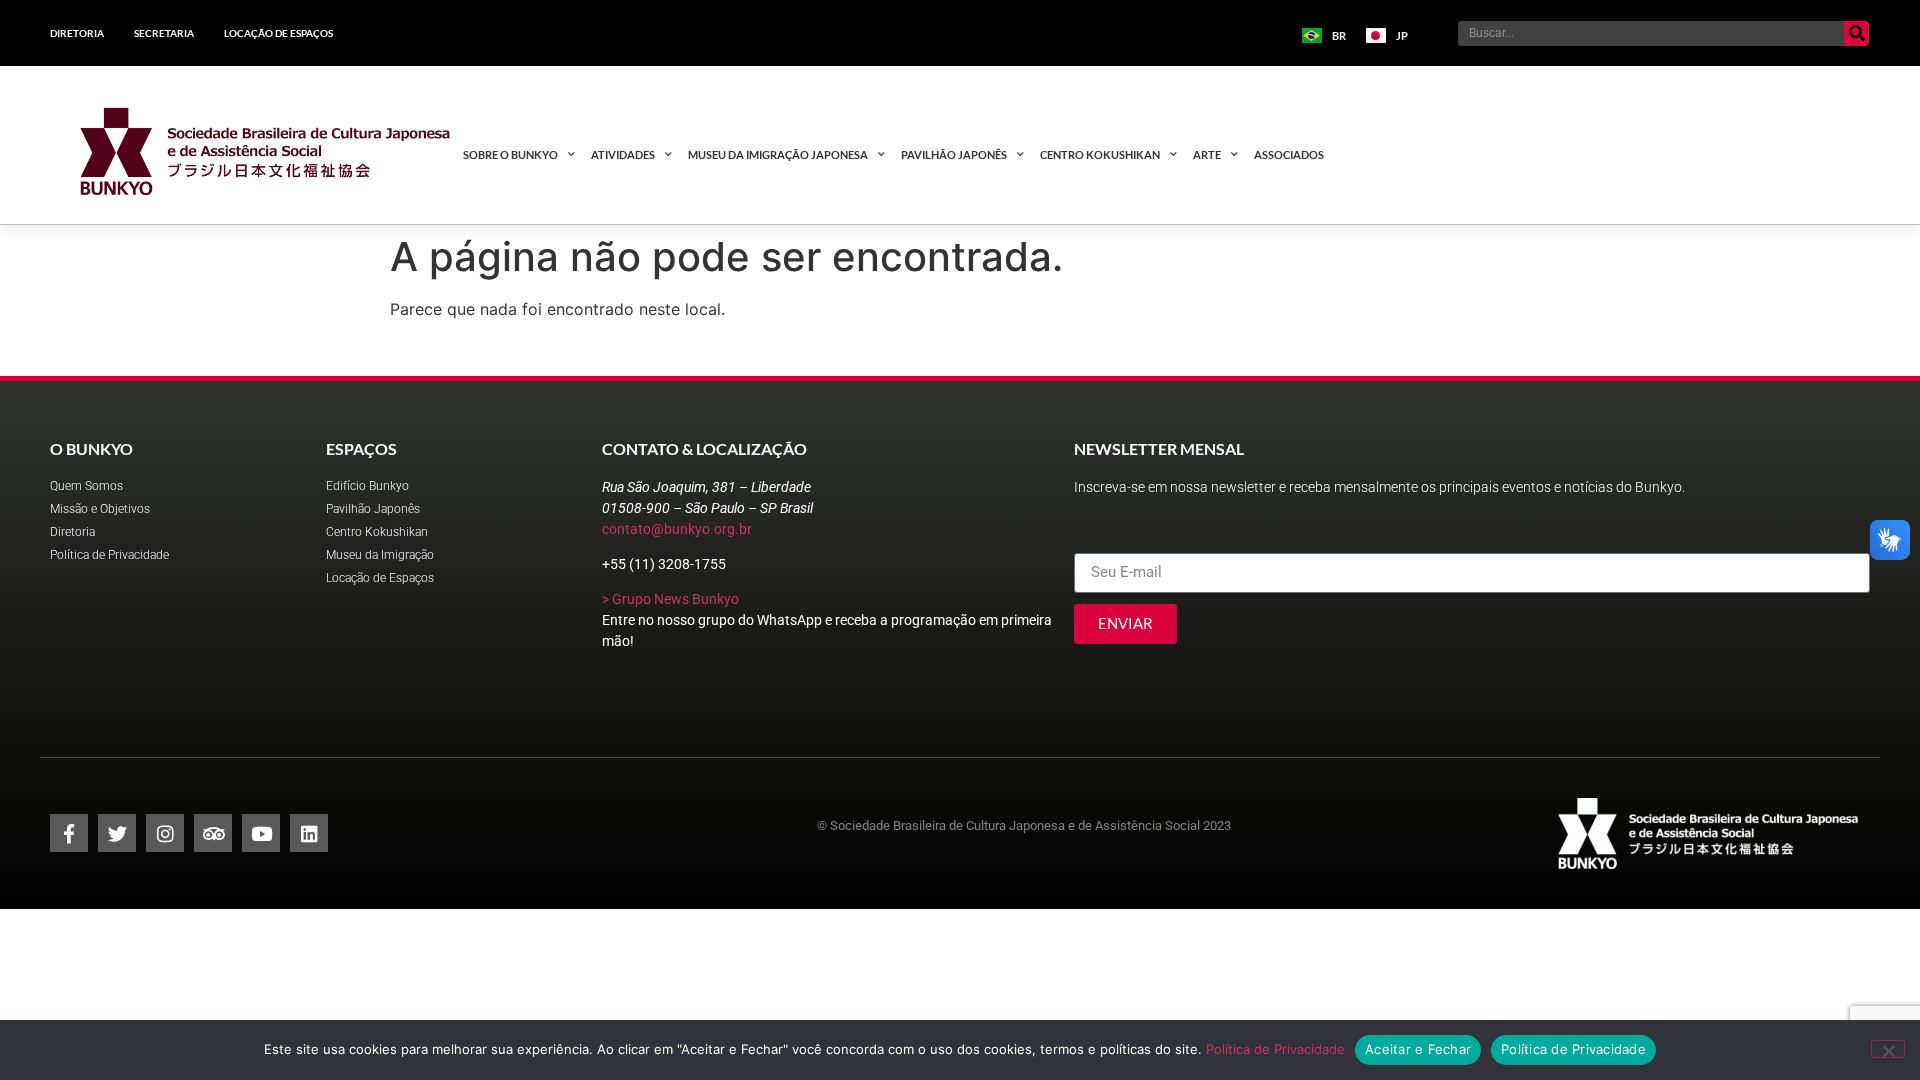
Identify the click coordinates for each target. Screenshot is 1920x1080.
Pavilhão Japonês (954, 154)
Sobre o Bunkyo (510, 154)
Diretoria (77, 33)
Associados (1289, 154)
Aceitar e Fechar (1418, 1049)
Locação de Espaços (278, 33)
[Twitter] (117, 833)
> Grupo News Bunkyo (670, 599)
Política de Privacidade (1275, 1049)
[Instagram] (165, 833)
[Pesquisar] (1856, 33)
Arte (1207, 154)
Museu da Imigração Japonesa (778, 154)
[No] (1888, 1049)
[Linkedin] (309, 833)
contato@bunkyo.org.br (677, 529)
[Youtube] (261, 833)
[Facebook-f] (69, 833)
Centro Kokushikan (1100, 154)
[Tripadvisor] (213, 833)
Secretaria (164, 33)
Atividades (623, 154)
